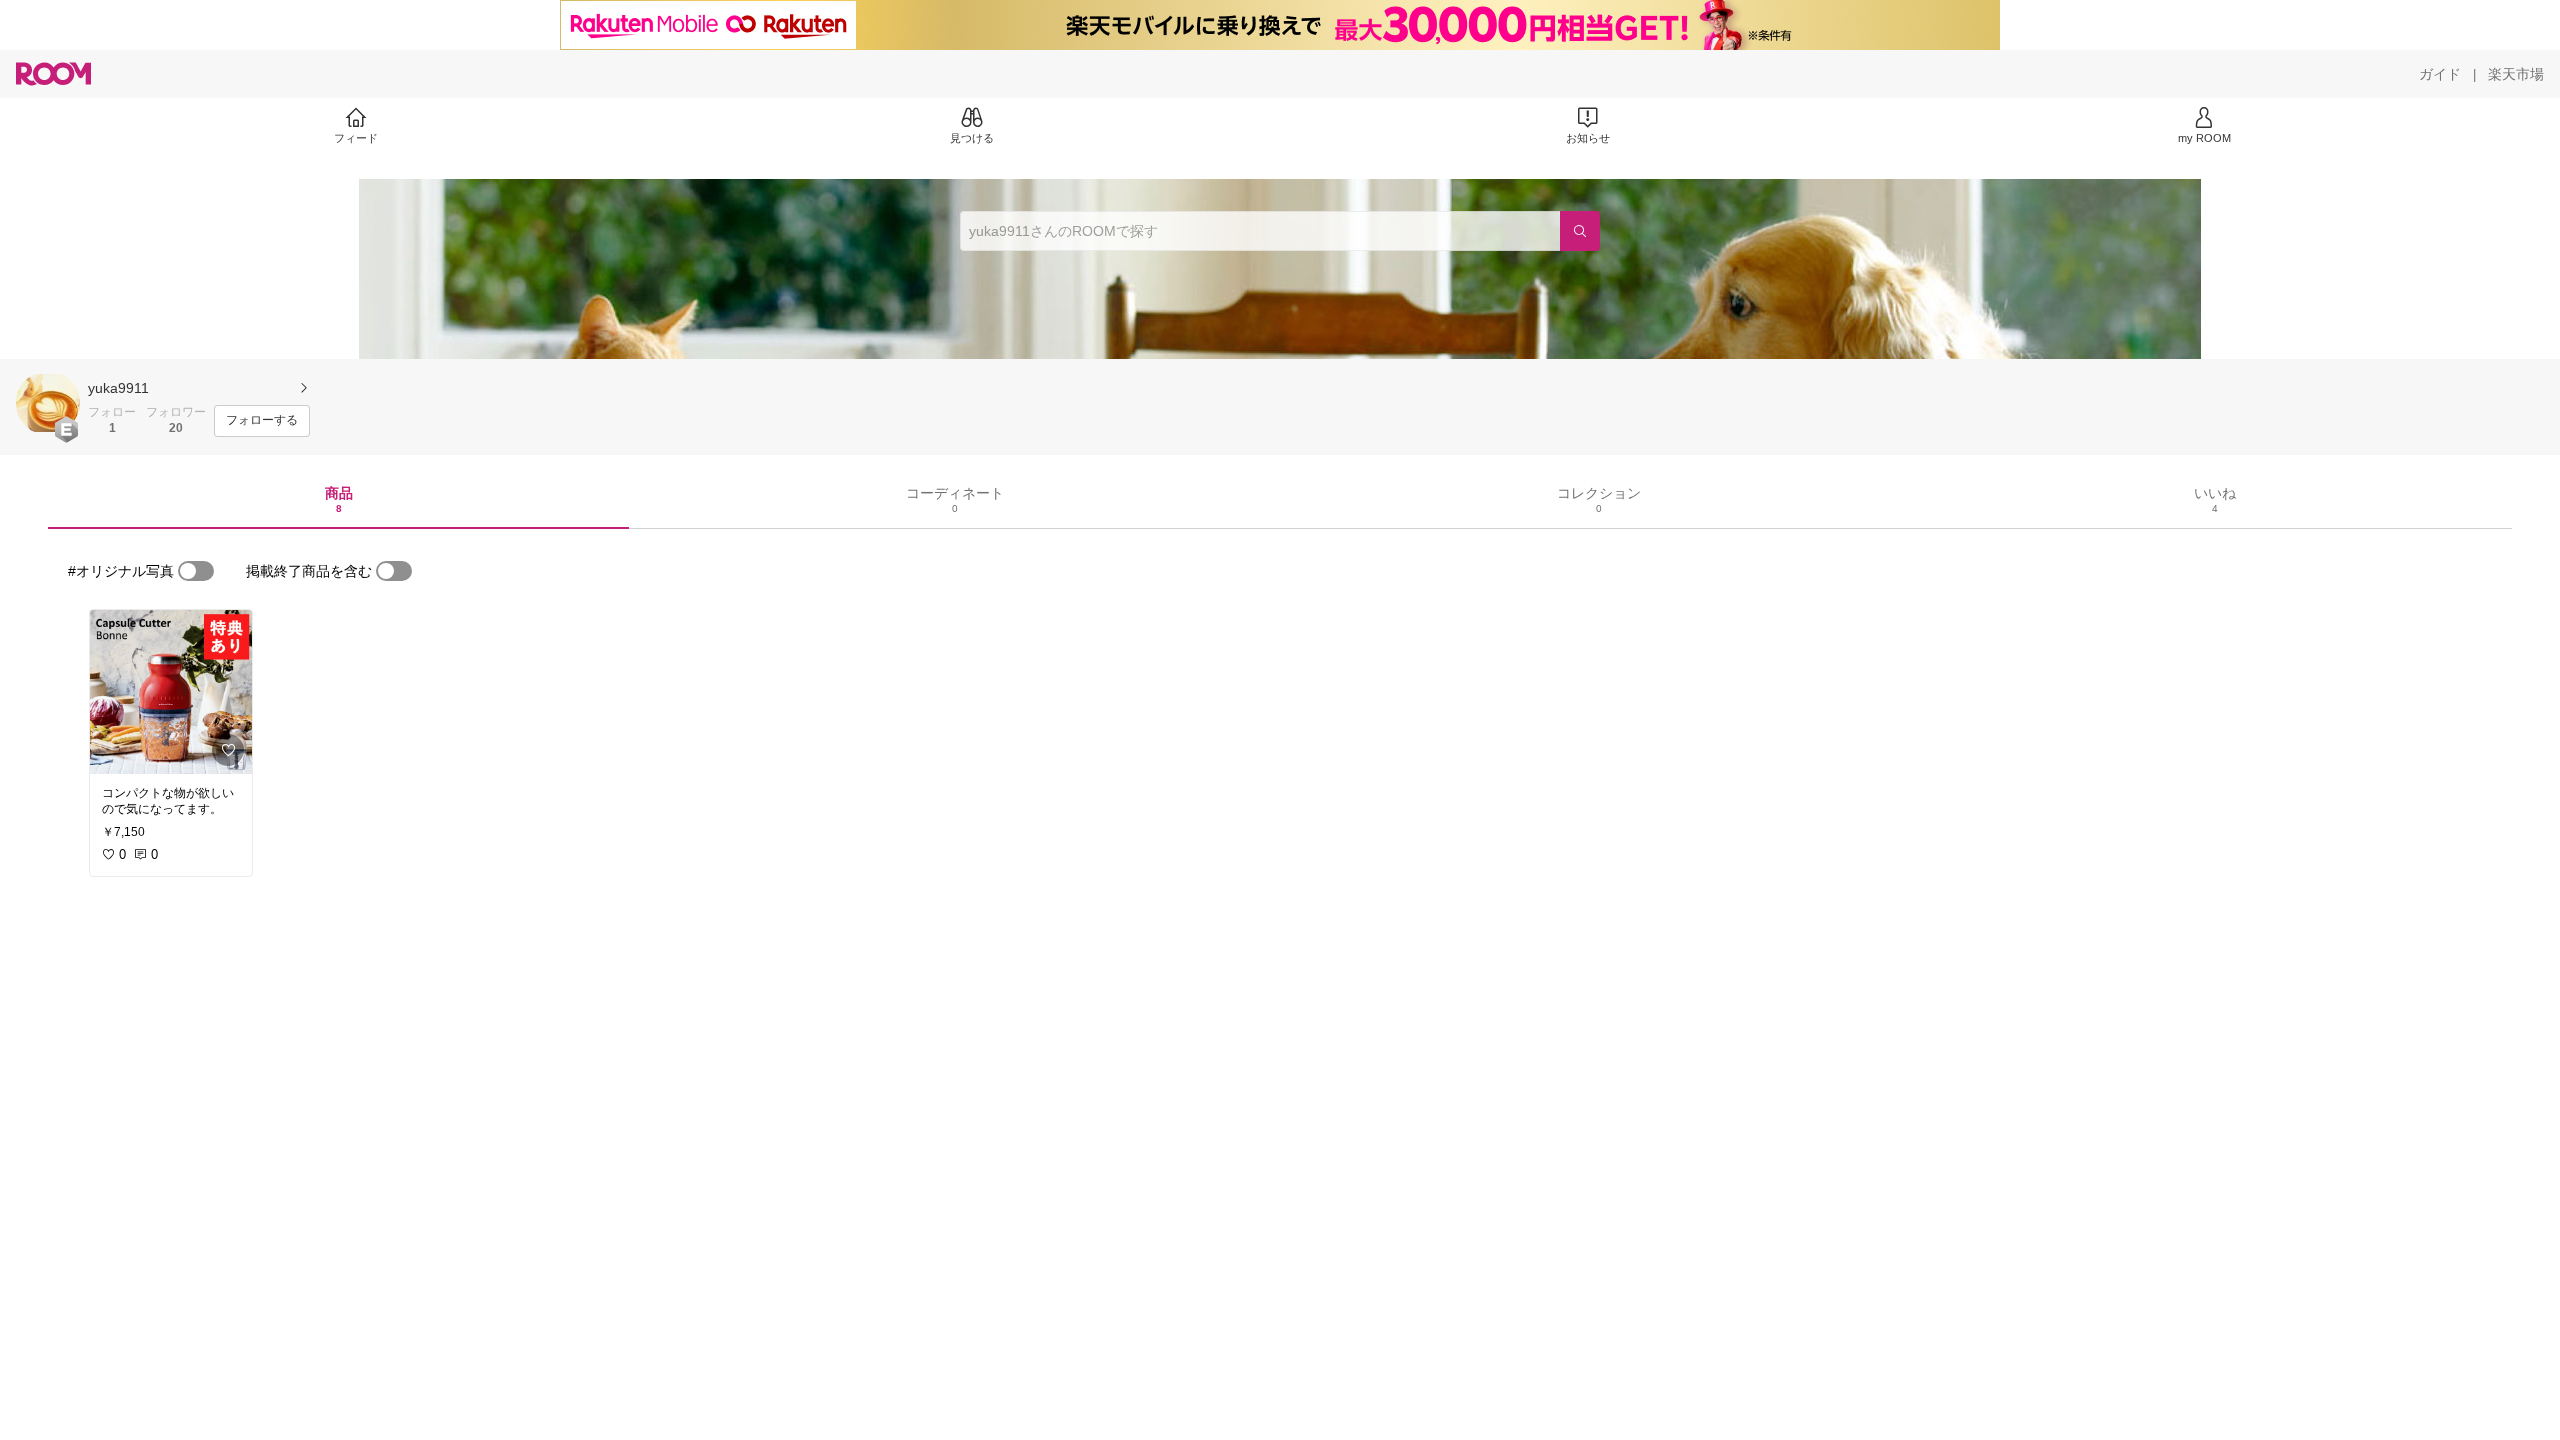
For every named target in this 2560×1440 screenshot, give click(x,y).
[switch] (196, 571)
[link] (171, 692)
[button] (48, 403)
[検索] (1580, 231)
